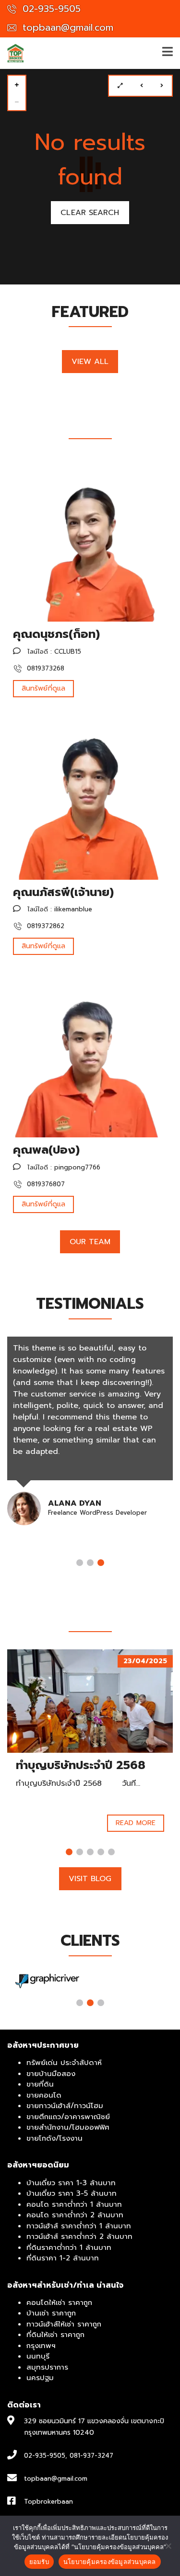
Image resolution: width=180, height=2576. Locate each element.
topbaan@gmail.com (66, 28)
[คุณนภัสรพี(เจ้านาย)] (90, 797)
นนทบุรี (38, 2356)
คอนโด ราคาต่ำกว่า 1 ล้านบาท (74, 2204)
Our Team (90, 1242)
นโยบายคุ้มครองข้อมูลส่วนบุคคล (110, 2562)
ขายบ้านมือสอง (51, 2074)
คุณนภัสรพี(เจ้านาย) (63, 892)
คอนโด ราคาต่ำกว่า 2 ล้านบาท (75, 2215)
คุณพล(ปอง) (46, 1150)
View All (90, 362)
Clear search (90, 213)
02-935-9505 (50, 9)
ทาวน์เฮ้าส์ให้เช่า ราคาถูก (64, 2324)
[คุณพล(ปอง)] (90, 1055)
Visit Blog (90, 1879)
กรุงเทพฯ (41, 2346)
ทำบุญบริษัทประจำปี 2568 (81, 1765)
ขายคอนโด (44, 2095)
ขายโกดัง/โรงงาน (54, 2138)
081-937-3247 (91, 2456)
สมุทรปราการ (47, 2367)
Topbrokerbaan (48, 2502)
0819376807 (45, 1184)
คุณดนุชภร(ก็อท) (56, 634)
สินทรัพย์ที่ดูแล (43, 688)
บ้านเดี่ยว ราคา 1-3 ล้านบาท (71, 2183)
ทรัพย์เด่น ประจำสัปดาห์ (64, 2063)
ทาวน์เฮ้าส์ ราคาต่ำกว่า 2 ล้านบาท (79, 2236)
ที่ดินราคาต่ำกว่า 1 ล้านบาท (69, 2247)
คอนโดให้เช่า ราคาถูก (59, 2303)
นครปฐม (40, 2378)
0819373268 (44, 668)
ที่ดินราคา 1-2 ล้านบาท (63, 2258)
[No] (168, 2546)
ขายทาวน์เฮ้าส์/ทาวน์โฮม (65, 2106)
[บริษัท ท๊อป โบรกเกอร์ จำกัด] (12, 53)
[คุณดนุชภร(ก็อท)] (90, 539)
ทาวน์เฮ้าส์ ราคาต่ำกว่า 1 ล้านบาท (79, 2226)
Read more (136, 1823)
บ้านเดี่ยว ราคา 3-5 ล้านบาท (72, 2193)
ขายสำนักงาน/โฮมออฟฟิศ (68, 2127)
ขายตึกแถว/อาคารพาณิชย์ (68, 2117)
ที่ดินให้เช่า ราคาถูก (55, 2335)
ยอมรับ (39, 2562)
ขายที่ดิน (40, 2084)
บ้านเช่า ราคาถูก (51, 2313)
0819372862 (44, 926)
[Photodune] (133, 1981)
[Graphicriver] (48, 1981)
